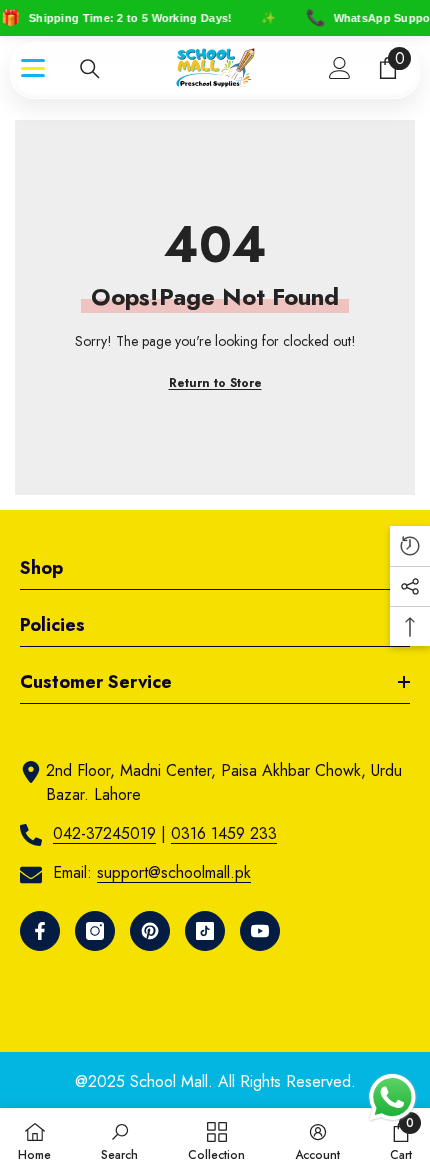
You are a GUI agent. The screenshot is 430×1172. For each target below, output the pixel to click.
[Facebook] (40, 931)
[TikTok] (205, 931)
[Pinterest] (150, 931)
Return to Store (215, 383)
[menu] (33, 68)
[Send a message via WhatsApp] (392, 1097)
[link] (119, 1140)
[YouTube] (260, 931)
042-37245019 (104, 833)
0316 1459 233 (224, 833)
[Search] (90, 69)
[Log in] (340, 68)
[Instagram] (95, 931)
